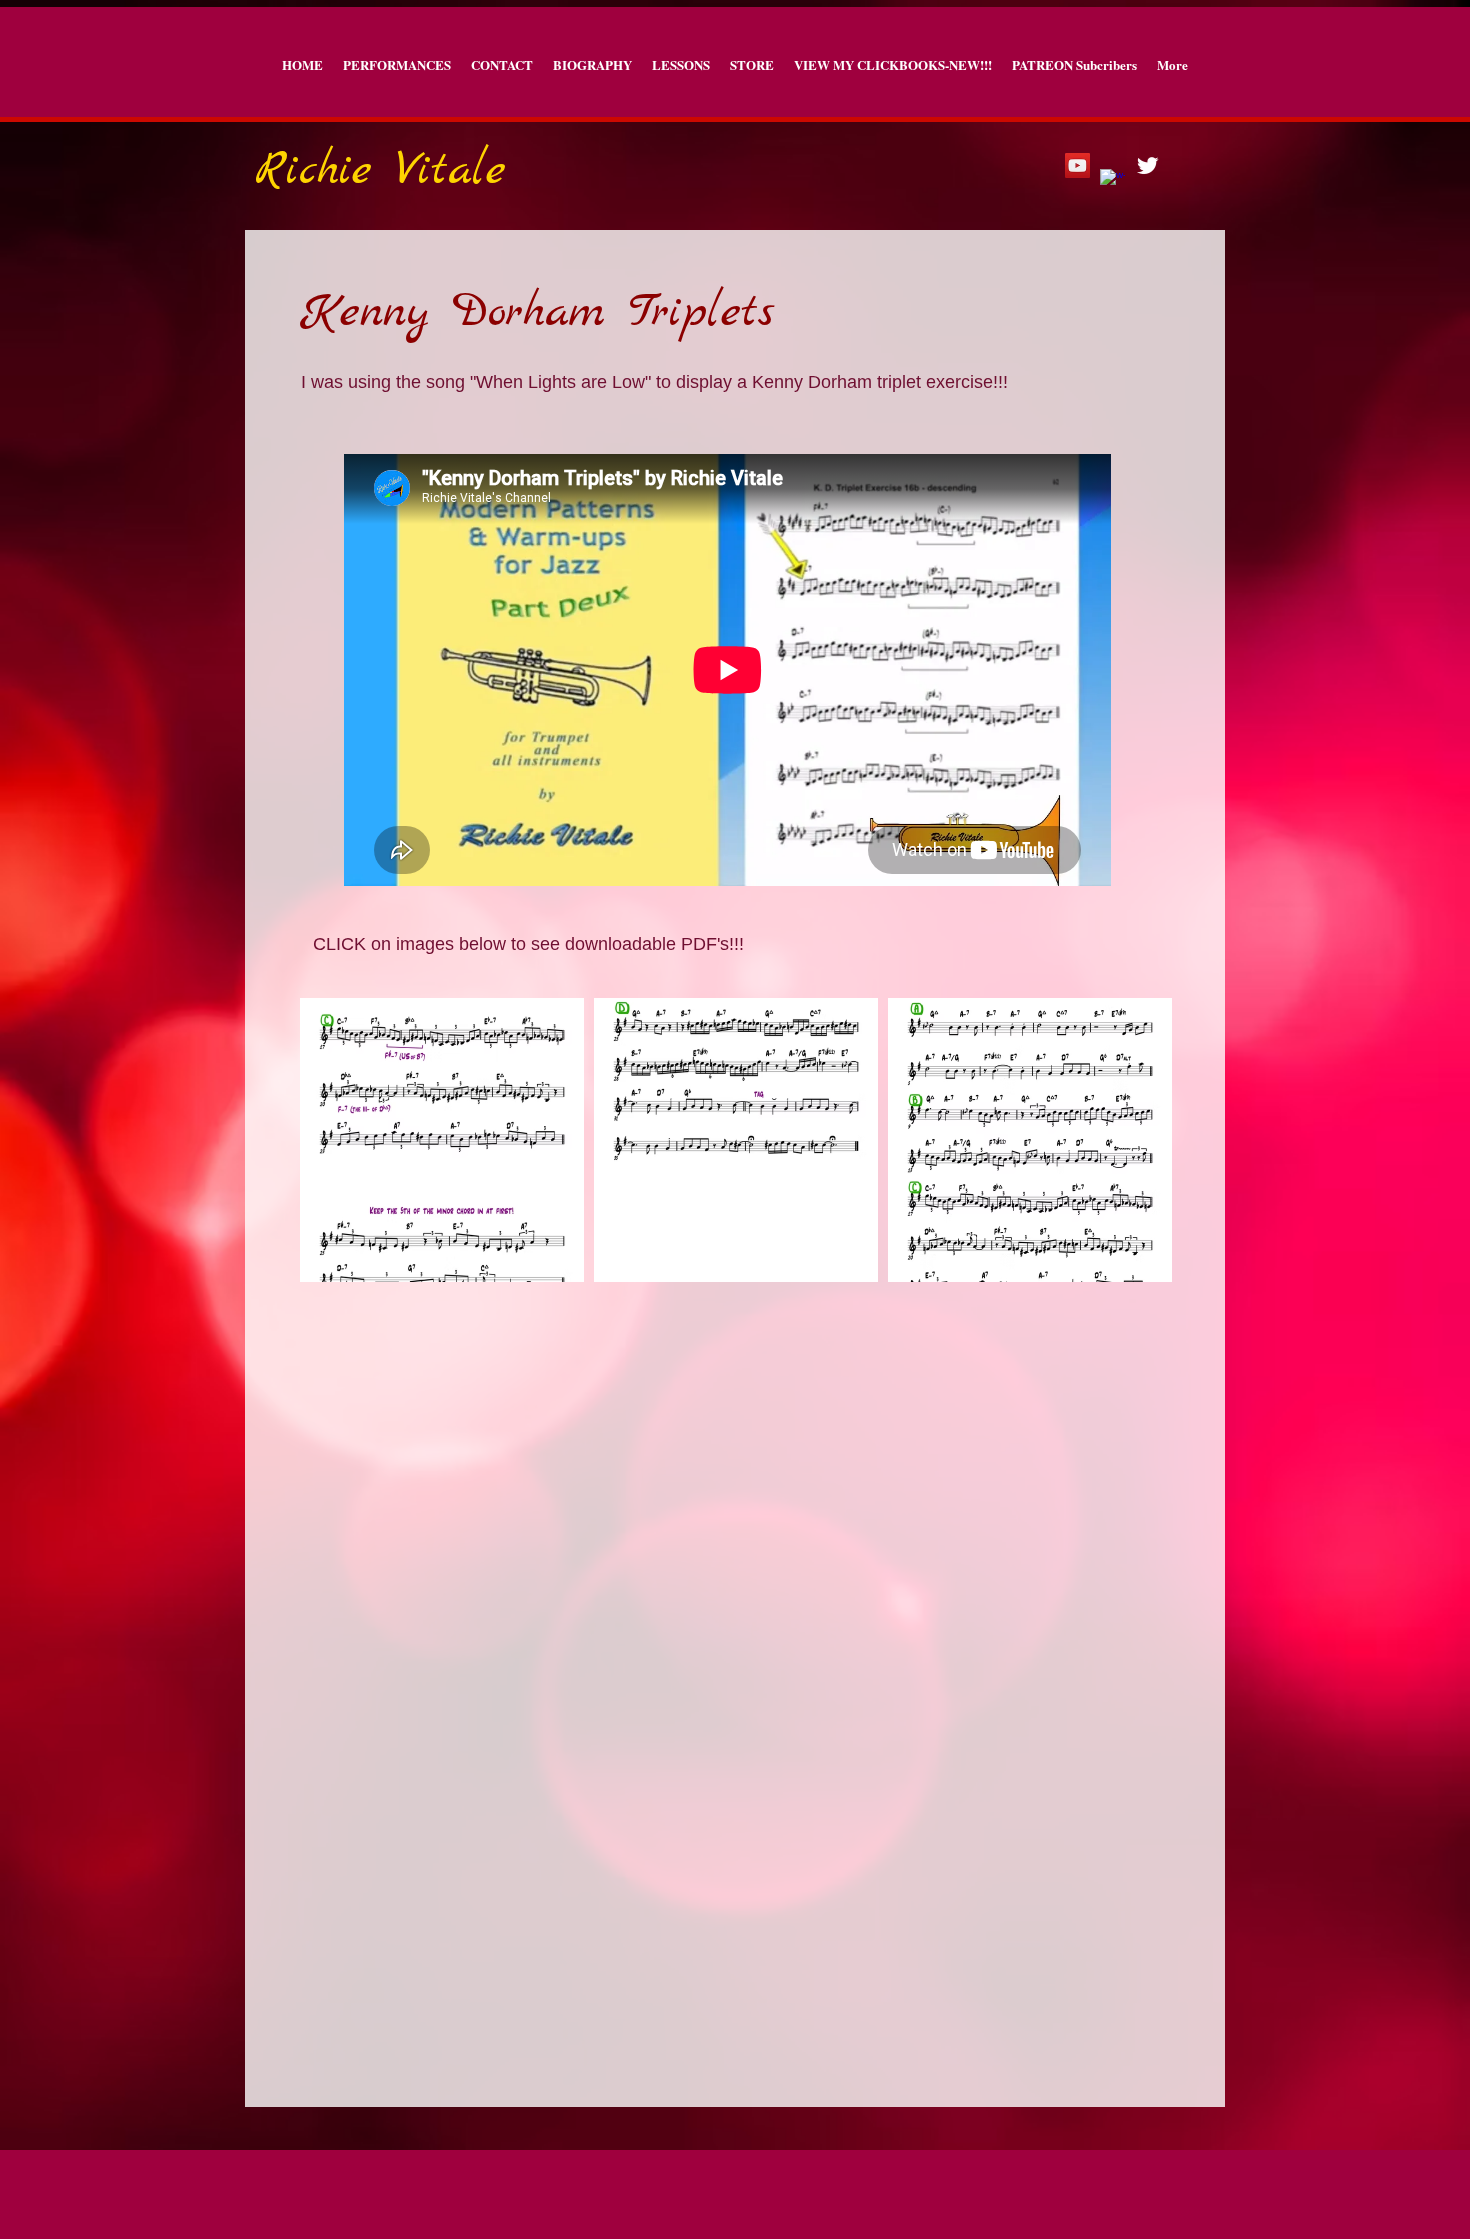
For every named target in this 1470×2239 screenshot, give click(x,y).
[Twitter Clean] (1147, 165)
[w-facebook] (1112, 181)
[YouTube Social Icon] (1077, 165)
